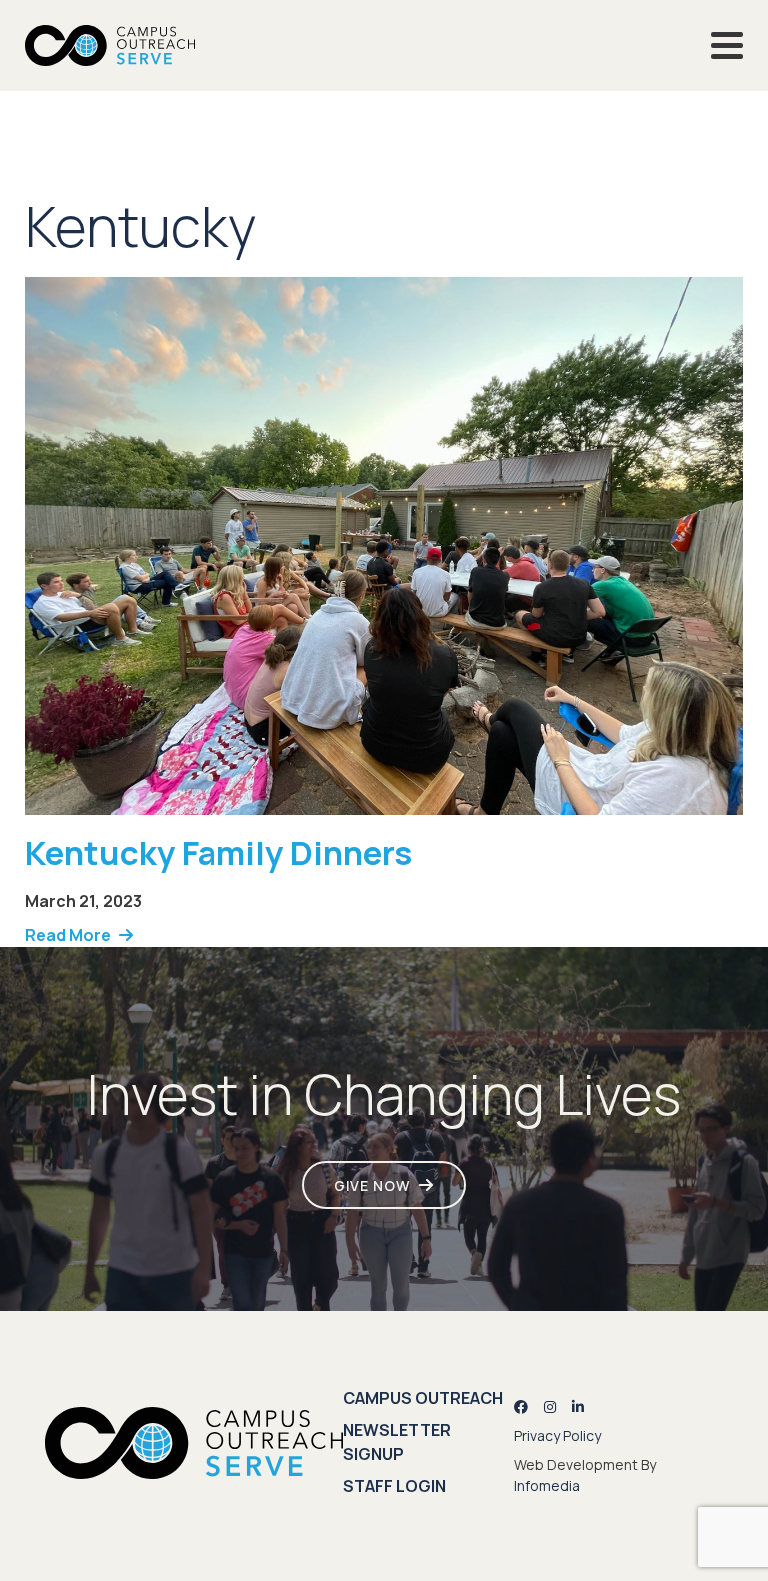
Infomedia (547, 1485)
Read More (68, 935)
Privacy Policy (557, 1435)
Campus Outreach (423, 1398)
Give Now (372, 1185)
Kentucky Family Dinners (218, 852)
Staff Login (394, 1486)
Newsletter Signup (397, 1442)
